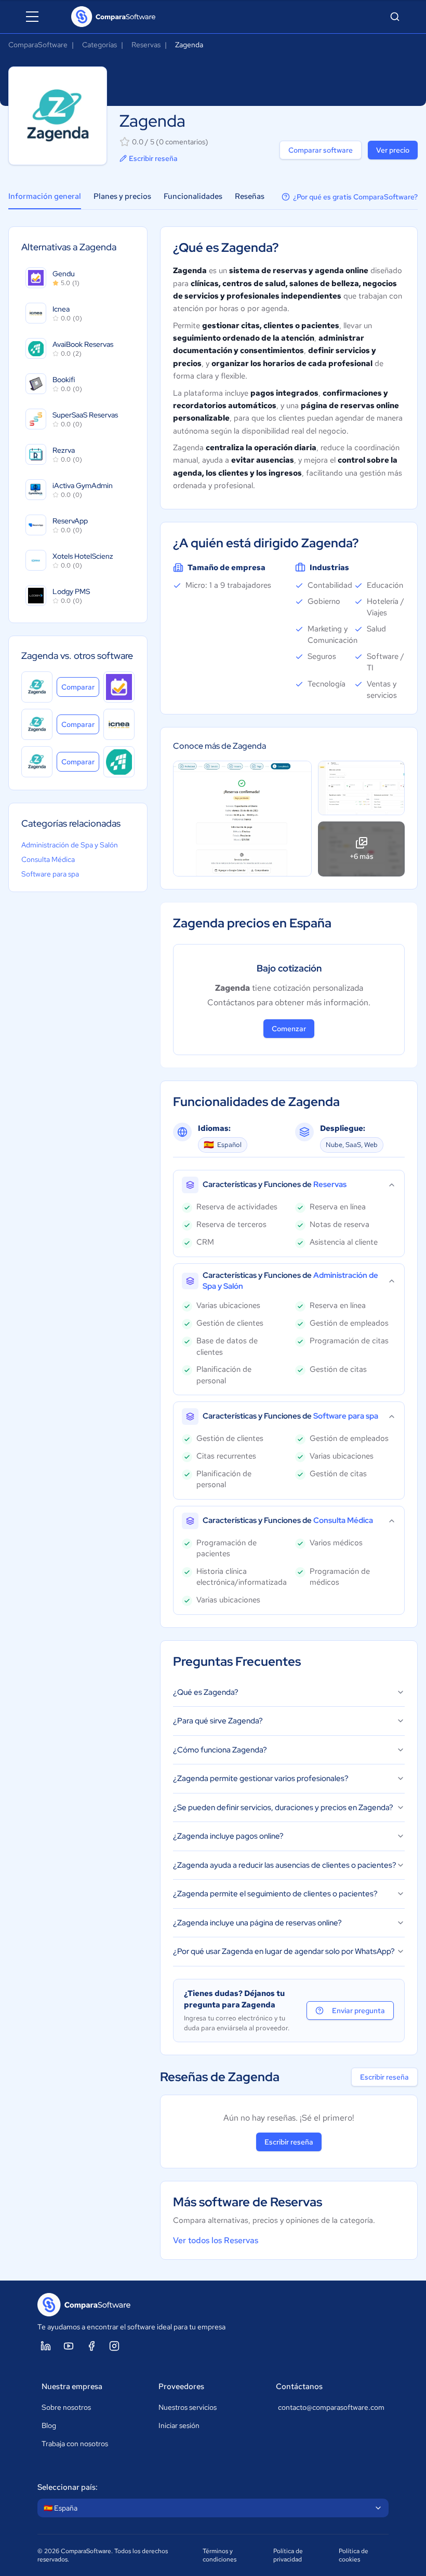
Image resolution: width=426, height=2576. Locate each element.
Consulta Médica (48, 859)
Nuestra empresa (72, 2386)
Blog (49, 2425)
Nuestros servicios (188, 2407)
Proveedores (181, 2386)
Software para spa (50, 874)
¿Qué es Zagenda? (206, 1692)
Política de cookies (354, 2555)
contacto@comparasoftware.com (331, 2407)
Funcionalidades (193, 196)
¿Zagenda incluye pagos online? (228, 1836)
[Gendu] (119, 687)
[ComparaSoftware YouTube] (69, 2346)
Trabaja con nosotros (75, 2444)
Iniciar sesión (179, 2425)
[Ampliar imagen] (242, 819)
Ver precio (393, 150)
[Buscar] (395, 17)
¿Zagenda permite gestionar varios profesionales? (261, 1778)
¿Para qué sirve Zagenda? (218, 1721)
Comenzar (289, 1029)
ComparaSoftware (38, 45)
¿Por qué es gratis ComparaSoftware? (355, 197)
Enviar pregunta (358, 2011)
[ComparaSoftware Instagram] (114, 2346)
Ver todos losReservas (216, 2240)
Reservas (146, 45)
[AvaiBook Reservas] (119, 762)
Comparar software (321, 150)
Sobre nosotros (66, 2407)
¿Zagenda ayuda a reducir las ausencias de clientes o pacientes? (285, 1865)
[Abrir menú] (32, 17)
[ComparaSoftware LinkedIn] (46, 2346)
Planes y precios (122, 196)
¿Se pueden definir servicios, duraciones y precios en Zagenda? (283, 1808)
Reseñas (250, 196)
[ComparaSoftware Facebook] (91, 2346)
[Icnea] (119, 724)
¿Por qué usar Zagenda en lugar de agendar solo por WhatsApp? (284, 1951)
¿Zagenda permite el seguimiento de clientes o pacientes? (275, 1894)
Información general (45, 196)
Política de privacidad (288, 2555)
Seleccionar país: (68, 2487)
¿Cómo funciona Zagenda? (220, 1750)
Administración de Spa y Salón (70, 845)
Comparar (80, 687)
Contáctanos (299, 2386)
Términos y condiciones (219, 2555)
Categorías (99, 45)
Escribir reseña (153, 158)
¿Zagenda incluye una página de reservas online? (257, 1923)
